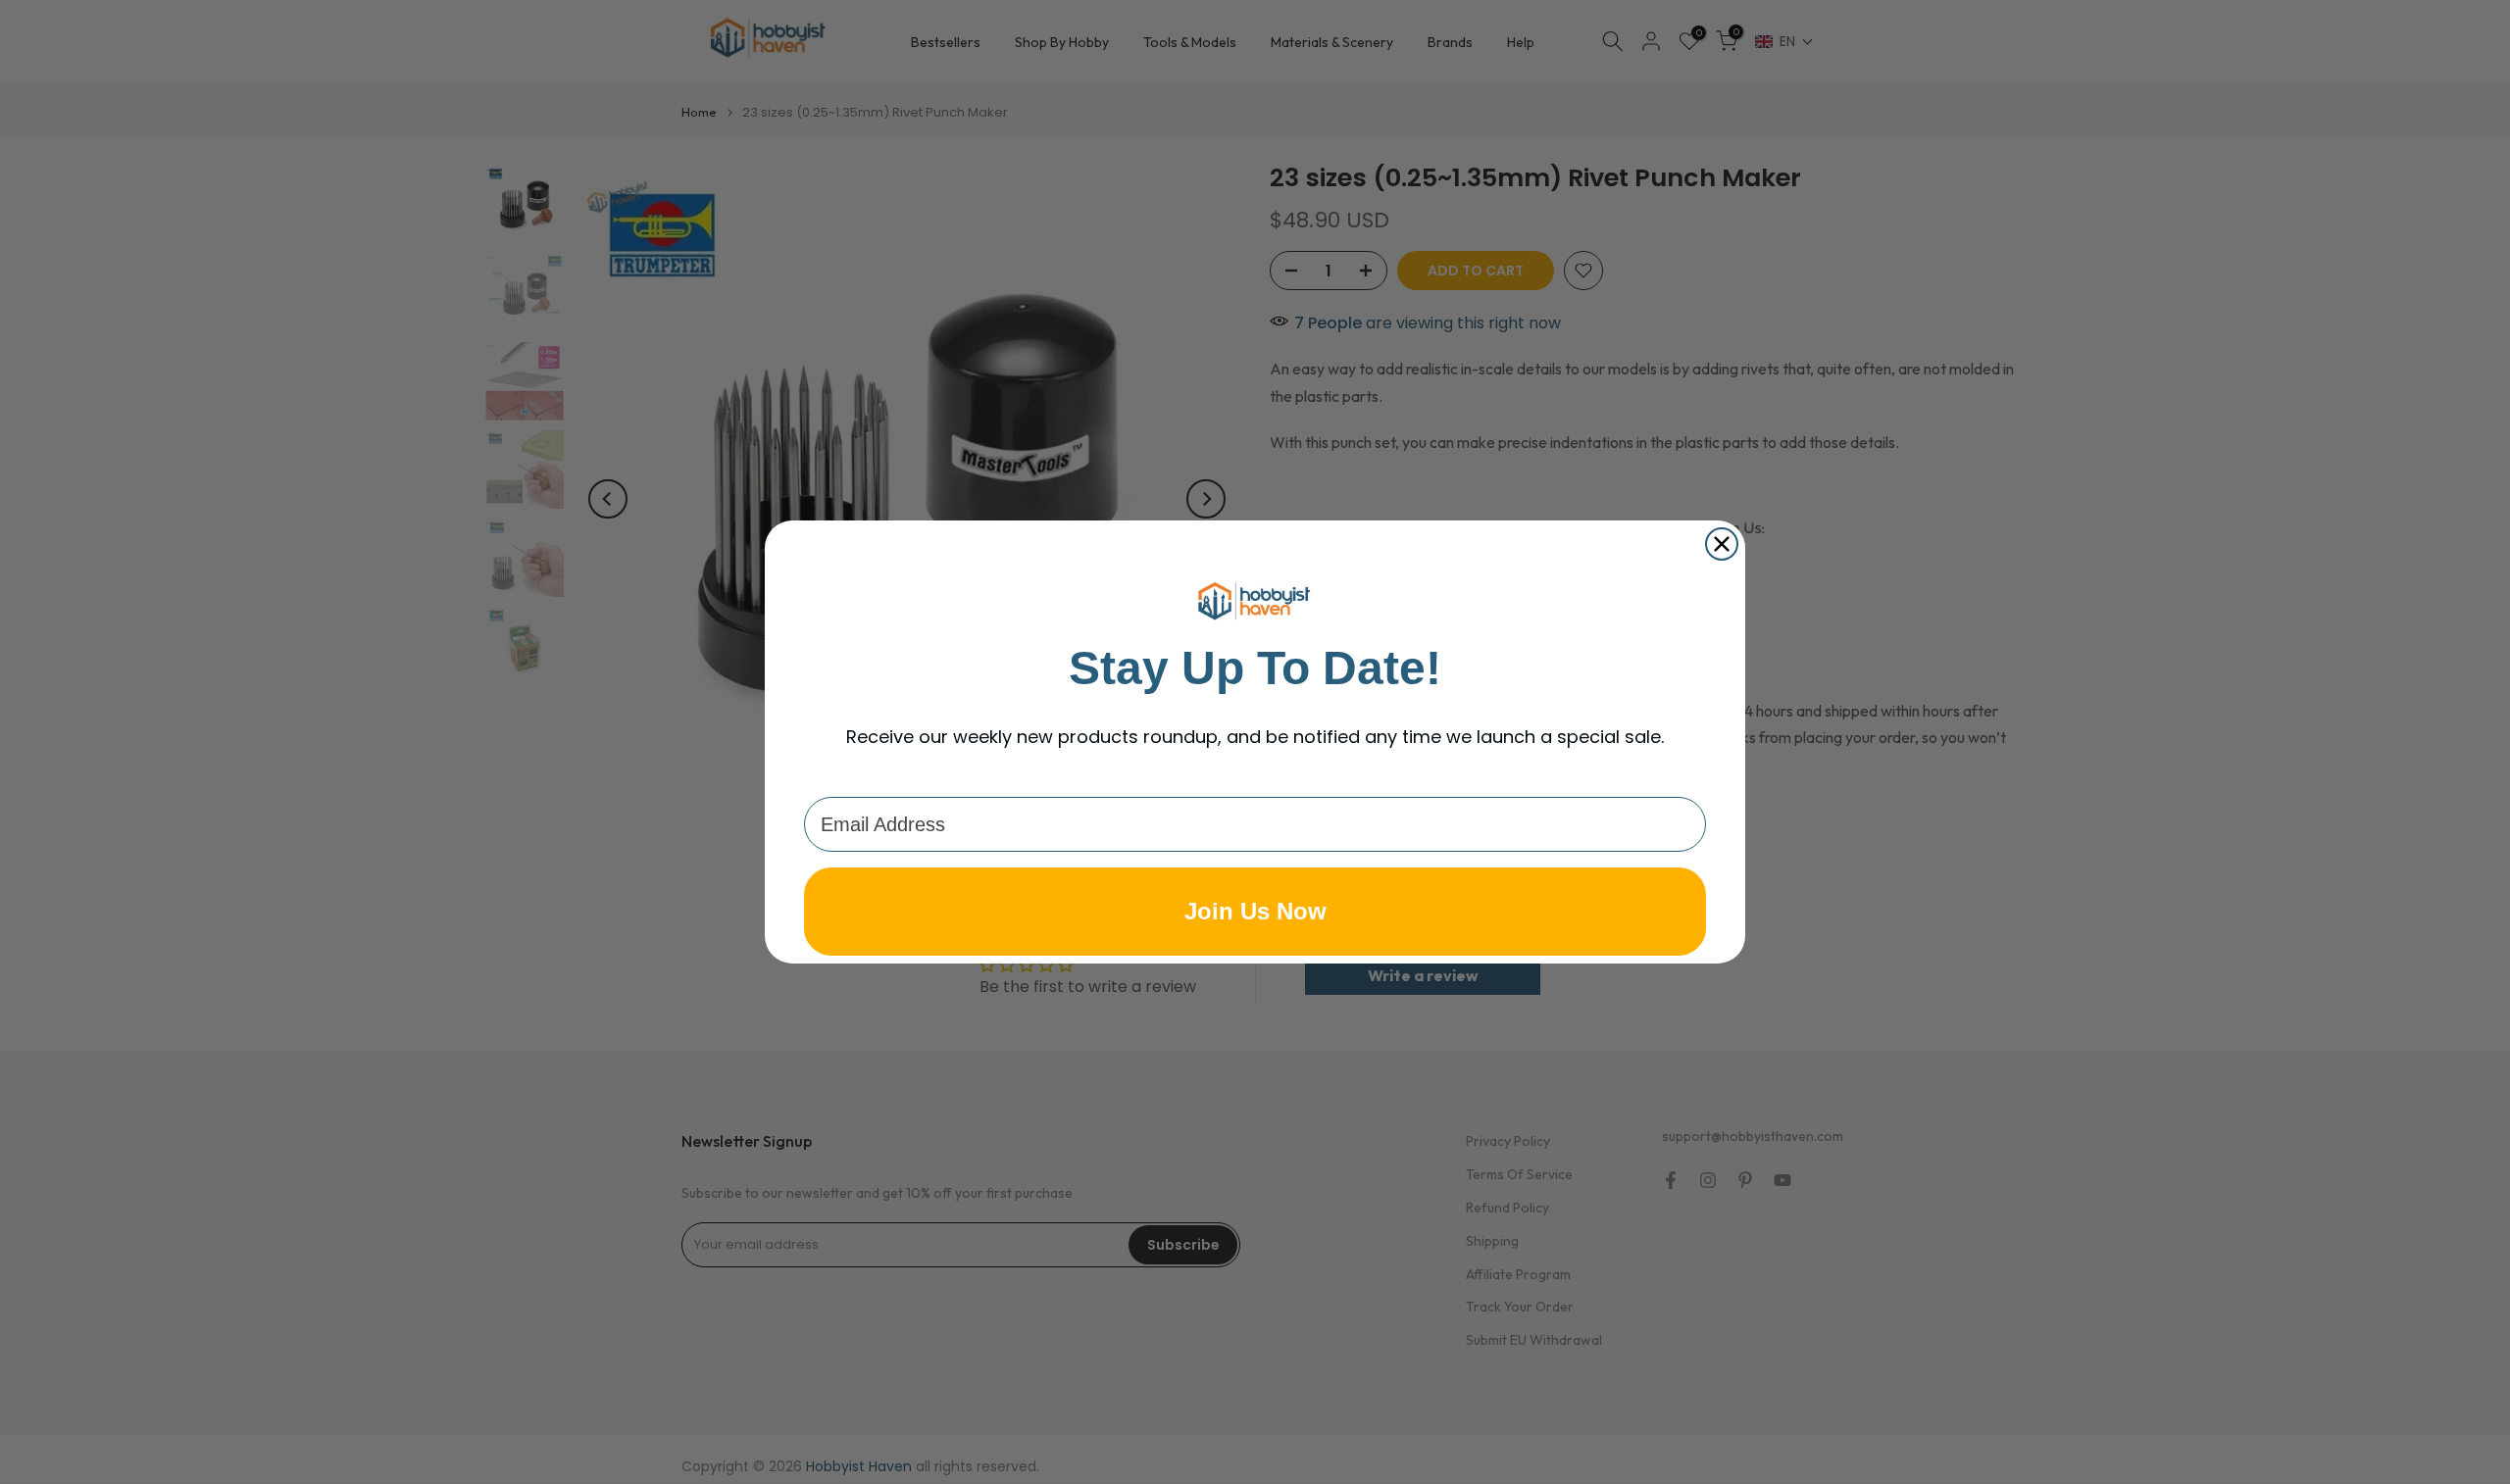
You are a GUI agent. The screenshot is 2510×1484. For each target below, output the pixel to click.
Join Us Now (1255, 911)
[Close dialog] (1722, 544)
